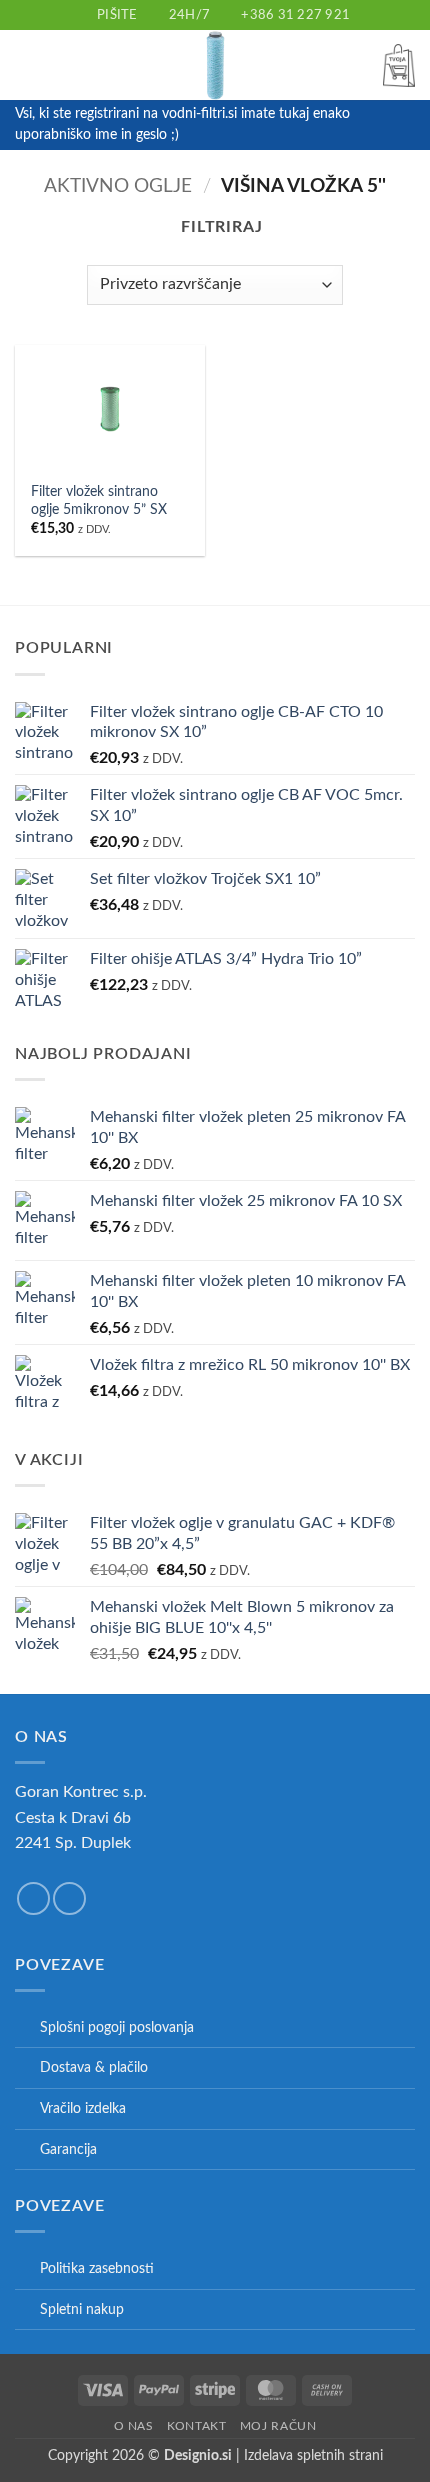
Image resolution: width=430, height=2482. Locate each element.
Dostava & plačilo (94, 2067)
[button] (27, 65)
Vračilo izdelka (83, 2108)
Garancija (68, 2149)
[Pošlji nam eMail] (69, 1898)
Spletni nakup (82, 2309)
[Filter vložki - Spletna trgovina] (215, 65)
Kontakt (196, 2426)
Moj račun (278, 2426)
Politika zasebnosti (97, 2268)
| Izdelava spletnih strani (273, 2455)
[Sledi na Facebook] (33, 1898)
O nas (134, 2426)
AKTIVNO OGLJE (118, 186)
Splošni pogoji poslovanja (117, 2027)
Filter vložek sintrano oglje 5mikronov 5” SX (99, 501)
